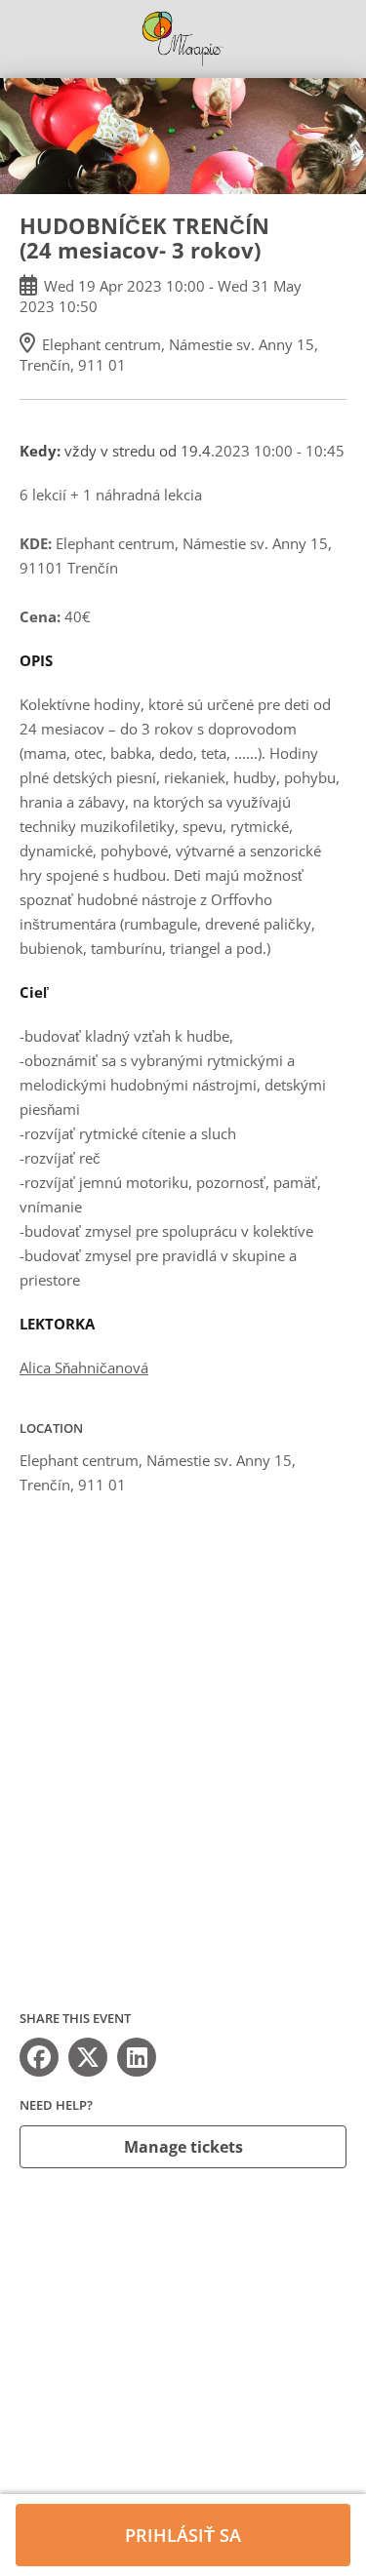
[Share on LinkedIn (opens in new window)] (137, 2057)
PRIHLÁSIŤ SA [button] (183, 2535)
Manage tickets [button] (183, 2147)
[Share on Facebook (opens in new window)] (39, 2057)
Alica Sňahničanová (84, 1367)
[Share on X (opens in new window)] (88, 2057)
